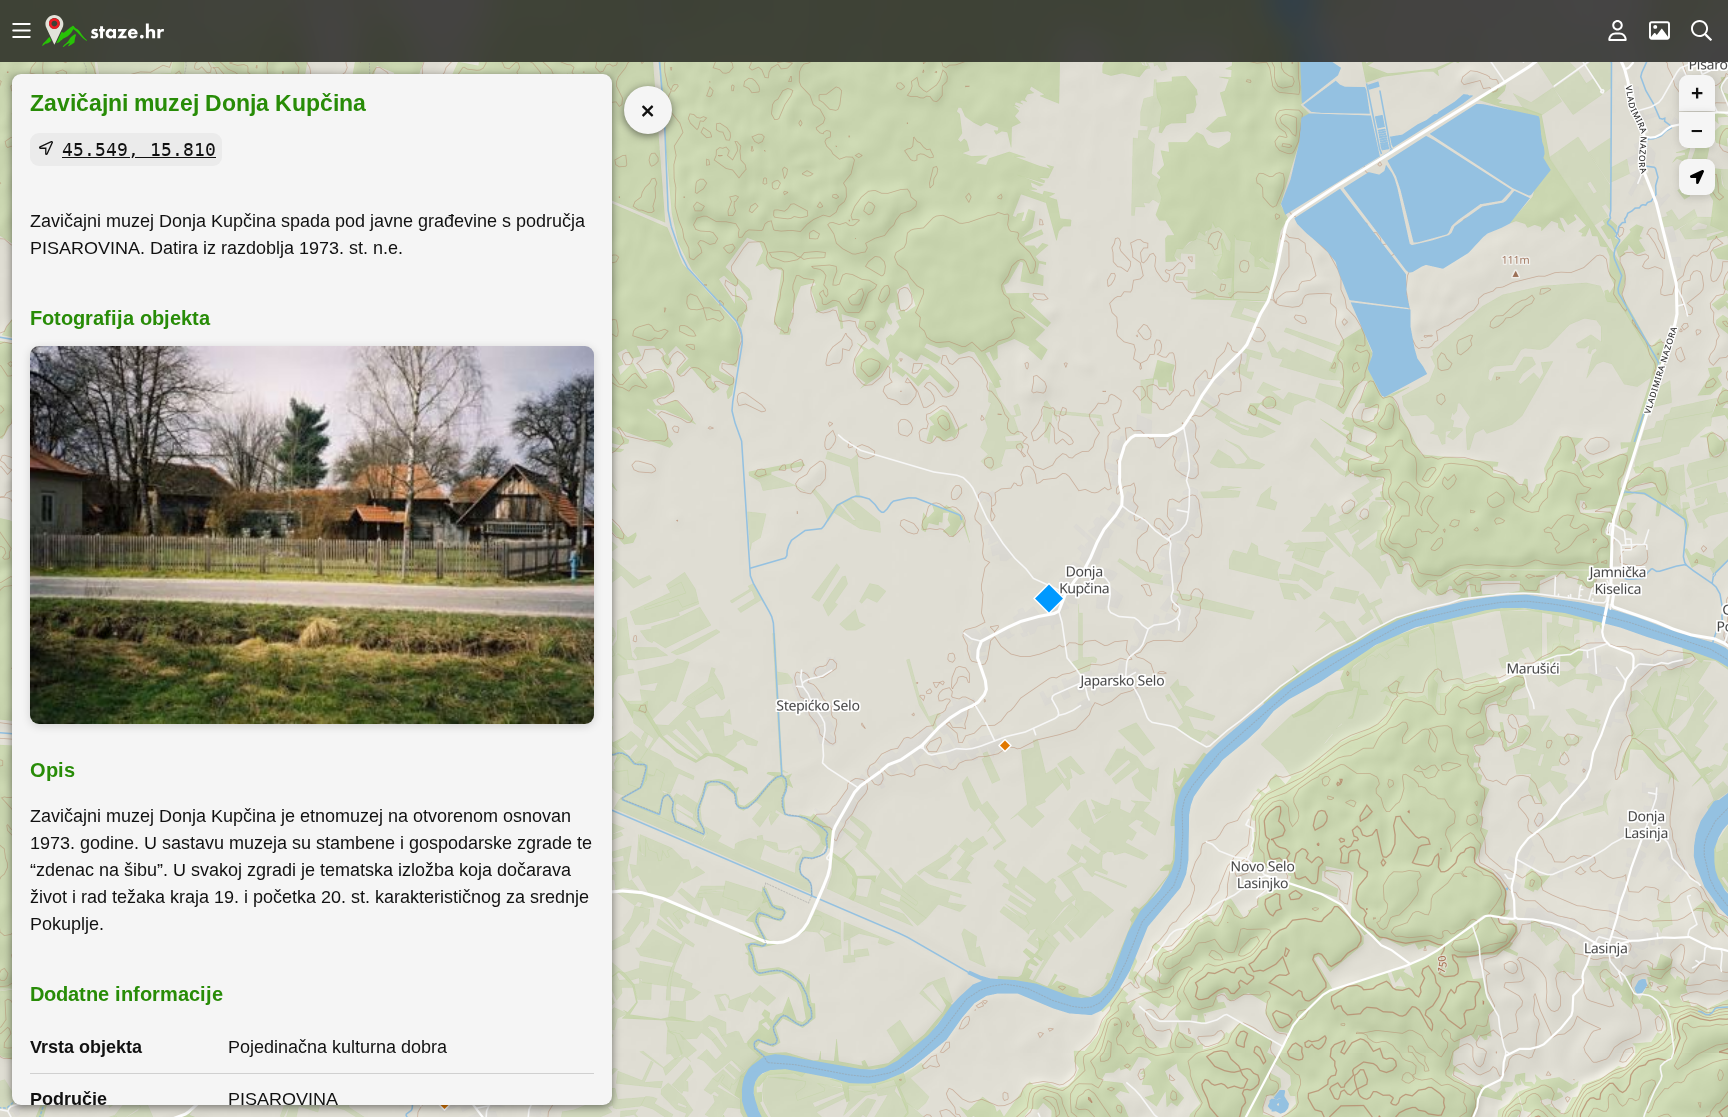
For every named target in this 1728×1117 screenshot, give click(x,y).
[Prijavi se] (1617, 31)
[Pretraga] (1701, 31)
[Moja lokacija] (1697, 177)
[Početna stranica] (103, 31)
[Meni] (21, 31)
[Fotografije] (1659, 31)
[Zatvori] (648, 110)
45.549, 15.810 (139, 149)
